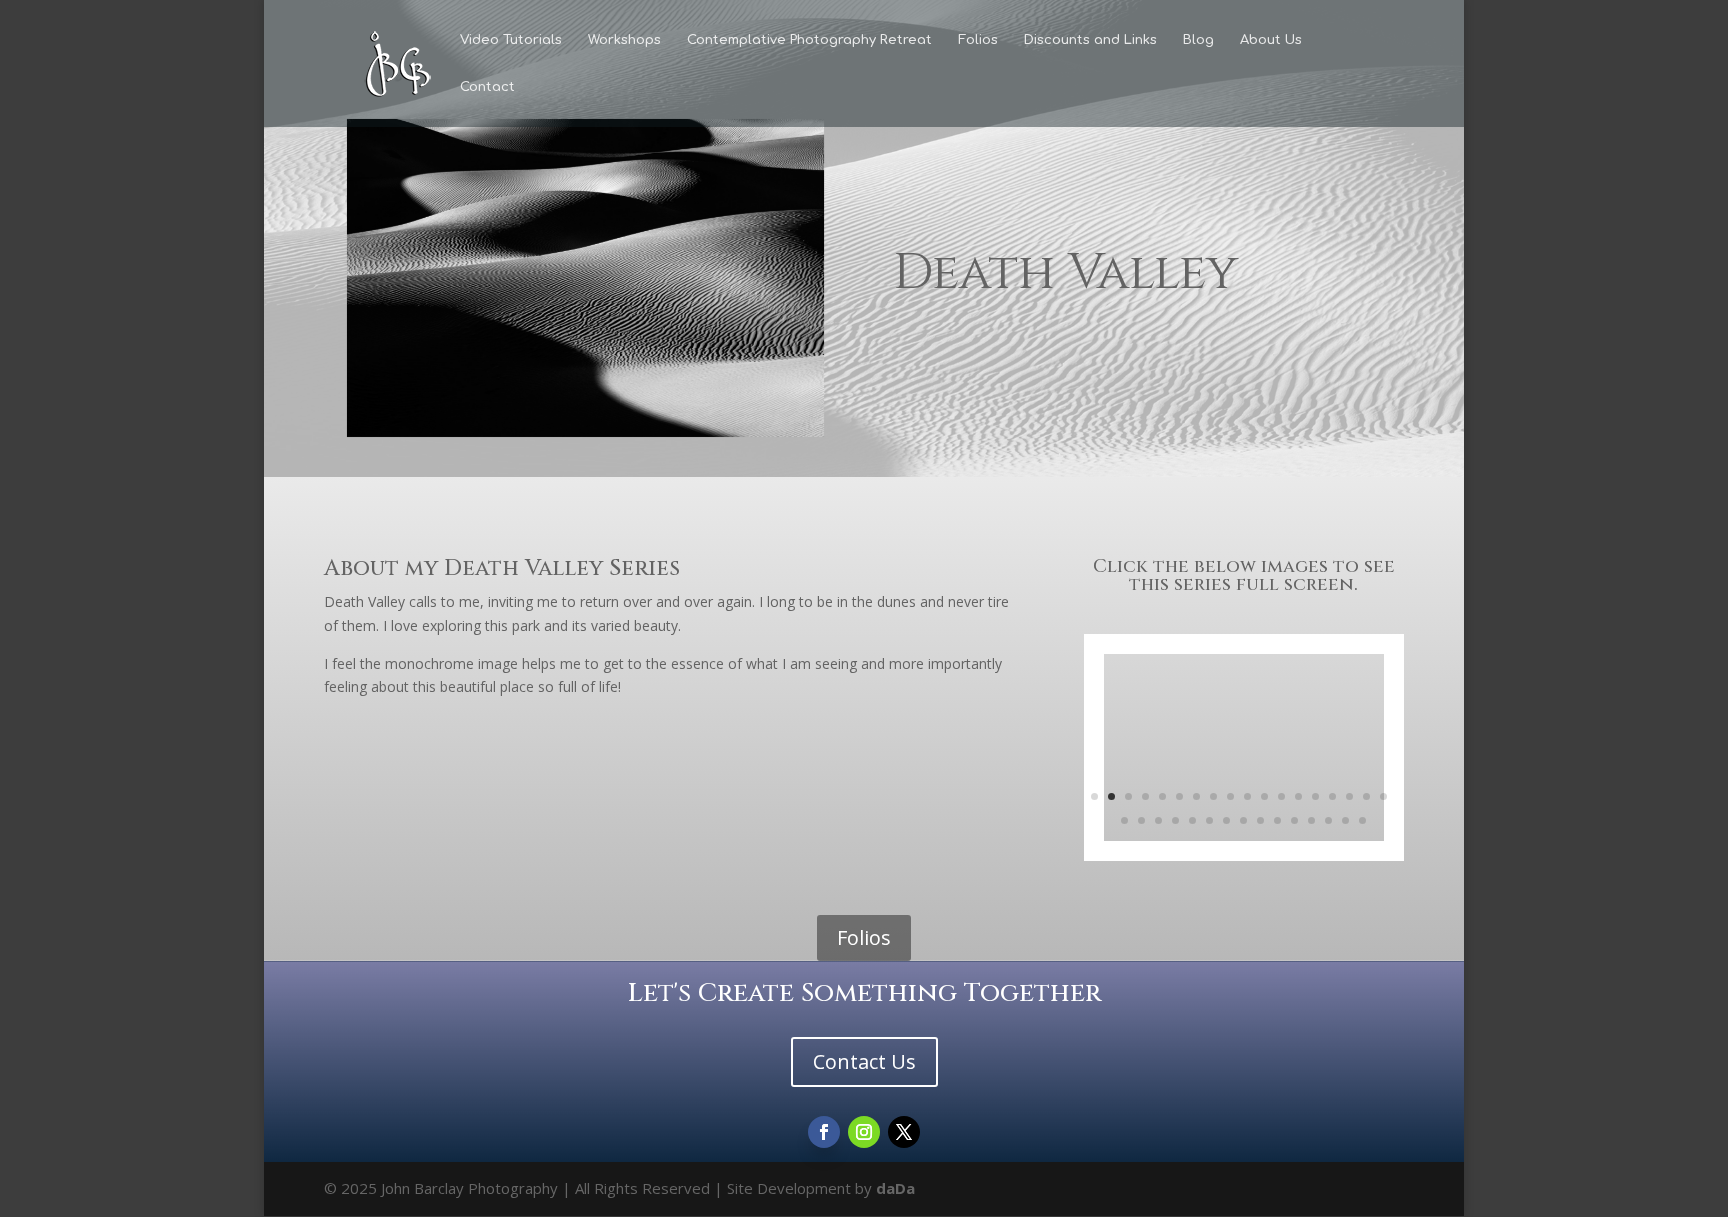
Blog (1198, 40)
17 (1366, 796)
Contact (487, 87)
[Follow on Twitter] (904, 1132)
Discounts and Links (1090, 40)
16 (1349, 796)
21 (1158, 820)
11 (1264, 796)
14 (1315, 796)
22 (1175, 820)
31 (1328, 820)
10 (1247, 796)
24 (1209, 820)
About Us (1271, 40)
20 (1141, 820)
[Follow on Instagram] (864, 1132)
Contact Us (864, 1061)
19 (1124, 820)
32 (1345, 820)
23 (1192, 820)
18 (1383, 796)
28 (1277, 820)
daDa (895, 1188)
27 (1260, 820)
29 (1294, 820)
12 (1281, 796)
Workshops (624, 40)
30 (1311, 820)
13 (1298, 796)
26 (1243, 820)
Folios (978, 40)
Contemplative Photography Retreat (809, 40)
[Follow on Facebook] (824, 1132)
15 (1332, 796)
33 (1362, 820)
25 (1226, 820)
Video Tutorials (511, 40)
